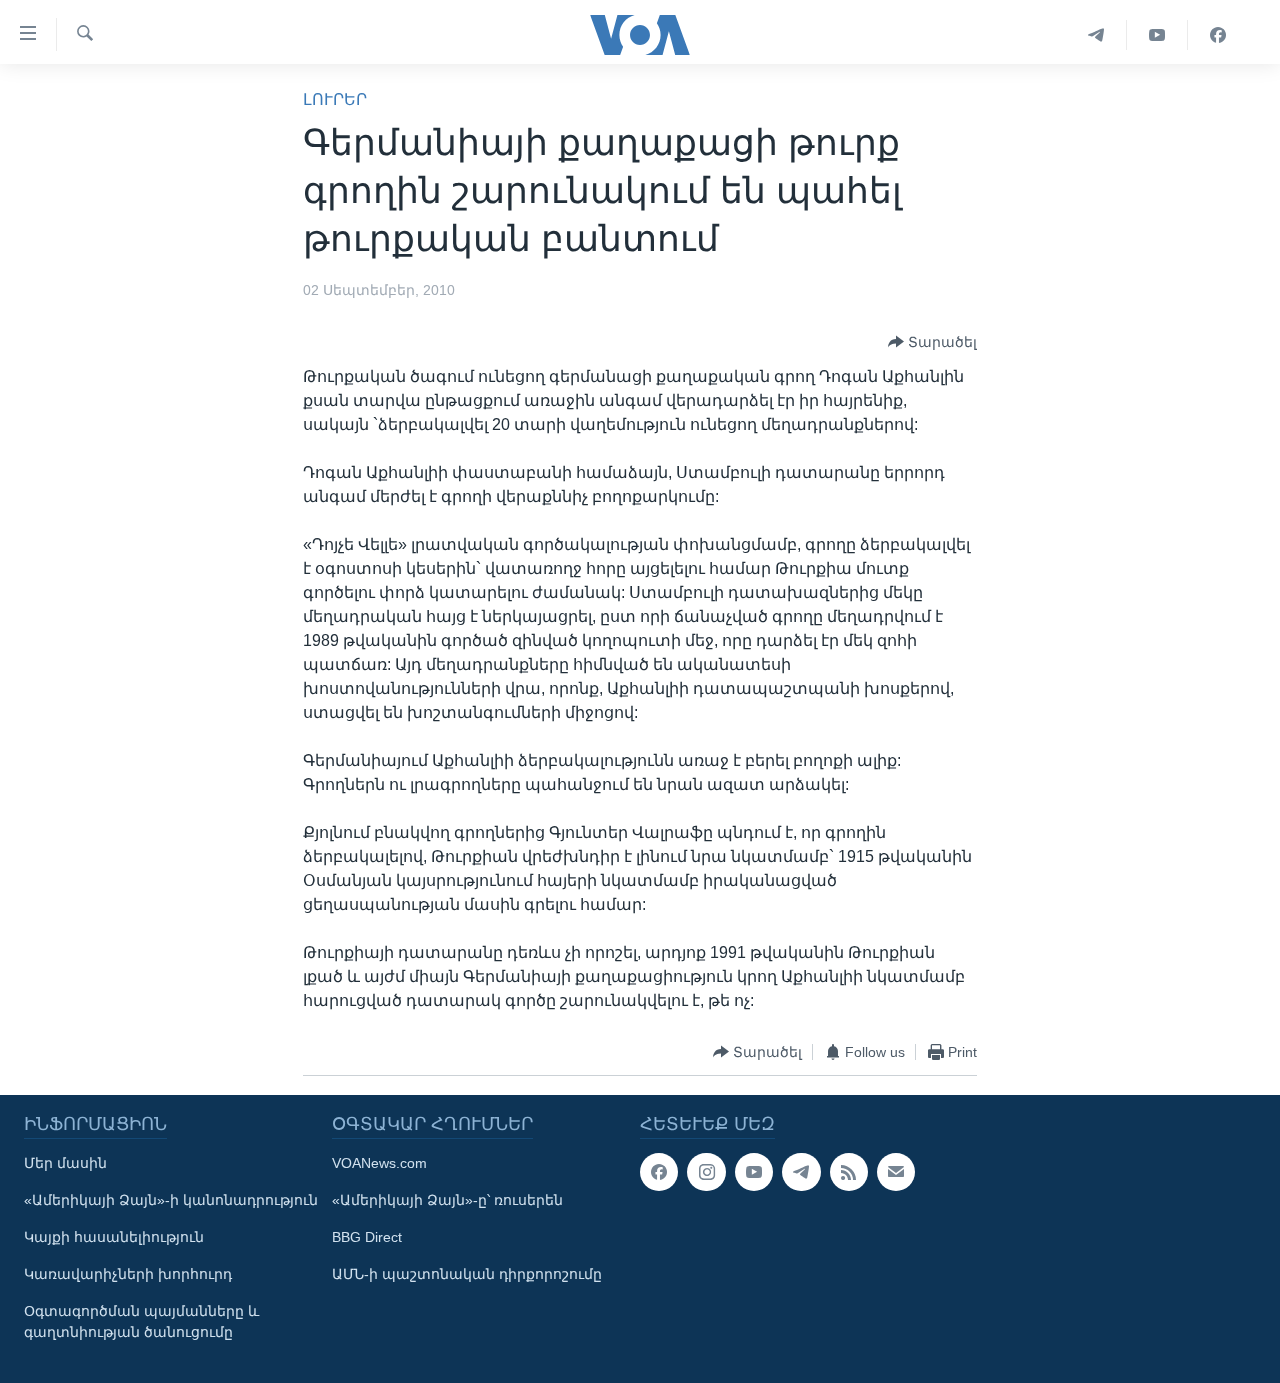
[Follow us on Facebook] (659, 1172)
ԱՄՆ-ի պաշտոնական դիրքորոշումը (467, 1274)
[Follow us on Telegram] (801, 1172)
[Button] (932, 342)
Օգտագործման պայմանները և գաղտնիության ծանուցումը (141, 1321)
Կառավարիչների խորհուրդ (128, 1274)
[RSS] (849, 1172)
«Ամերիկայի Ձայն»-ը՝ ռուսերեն (447, 1200)
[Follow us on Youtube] (754, 1172)
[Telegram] (1096, 35)
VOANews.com (379, 1163)
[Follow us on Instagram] (706, 1172)
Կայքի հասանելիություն (114, 1237)
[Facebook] (1218, 35)
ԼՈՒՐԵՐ (335, 99)
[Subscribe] (896, 1172)
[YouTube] (1157, 35)
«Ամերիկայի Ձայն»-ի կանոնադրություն (171, 1200)
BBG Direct (367, 1237)
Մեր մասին (65, 1163)
